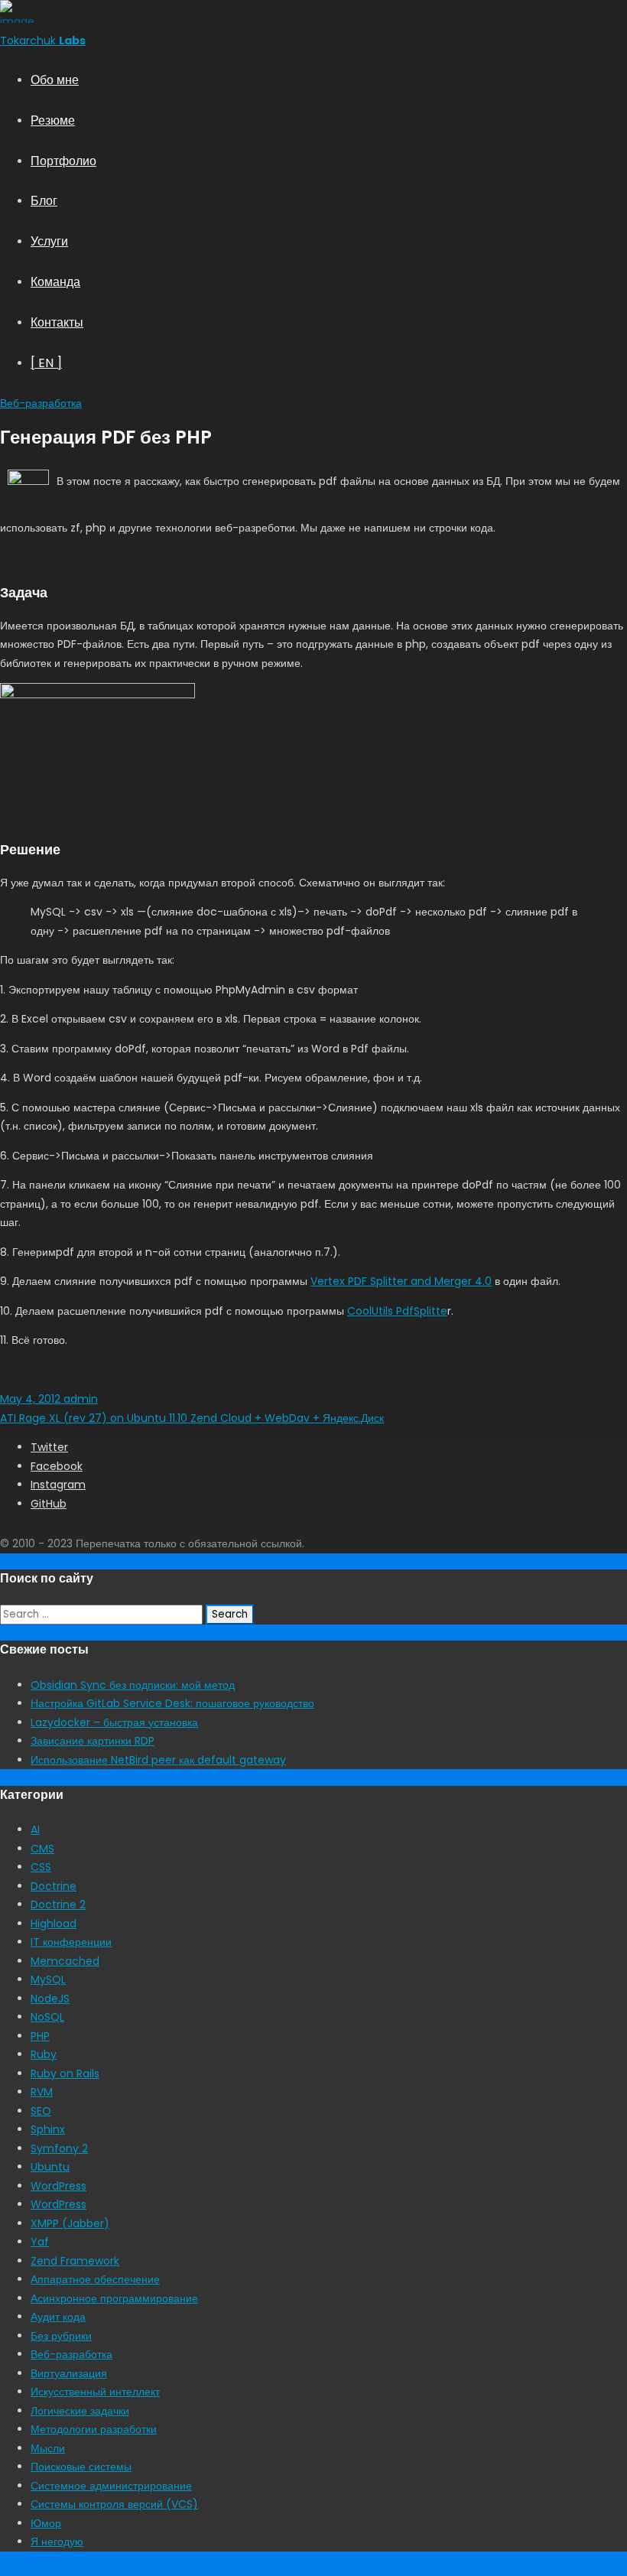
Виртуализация (69, 2373)
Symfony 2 (59, 2148)
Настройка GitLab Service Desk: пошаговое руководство (172, 1703)
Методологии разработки (94, 2429)
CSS (41, 1867)
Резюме (53, 120)
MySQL (48, 1979)
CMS (42, 1849)
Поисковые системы (81, 2467)
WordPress (58, 2186)
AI (35, 1830)
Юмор (46, 2523)
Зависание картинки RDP (93, 1741)
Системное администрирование (111, 2486)
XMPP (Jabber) (70, 2223)
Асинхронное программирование (114, 2298)
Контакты (57, 322)
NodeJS (50, 1999)
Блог (44, 201)
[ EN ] (46, 363)
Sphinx (48, 2129)
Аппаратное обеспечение (95, 2279)
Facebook (57, 1466)
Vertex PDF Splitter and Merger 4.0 (401, 1281)
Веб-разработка (41, 403)
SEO (41, 2111)
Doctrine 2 (58, 1904)
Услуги (49, 241)
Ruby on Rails (65, 2073)
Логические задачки (80, 2411)
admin (79, 1399)
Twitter (49, 1447)
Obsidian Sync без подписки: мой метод (133, 1685)
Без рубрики (61, 2336)
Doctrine (54, 1886)
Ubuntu (50, 2167)
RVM (42, 2092)
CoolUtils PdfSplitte (397, 1311)
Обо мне (55, 80)
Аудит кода (58, 2317)
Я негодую (57, 2542)
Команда (55, 282)
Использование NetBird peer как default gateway (158, 1760)
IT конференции (71, 1942)
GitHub (49, 1504)
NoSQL (47, 2017)
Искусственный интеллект (95, 2392)
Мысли (48, 2448)
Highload (54, 1924)
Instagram (58, 1485)
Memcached (65, 1961)
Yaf (40, 2242)
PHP (40, 2036)
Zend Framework (75, 2261)
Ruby (44, 2054)
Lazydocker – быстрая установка (114, 1722)
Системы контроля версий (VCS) (114, 2504)
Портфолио (63, 161)
